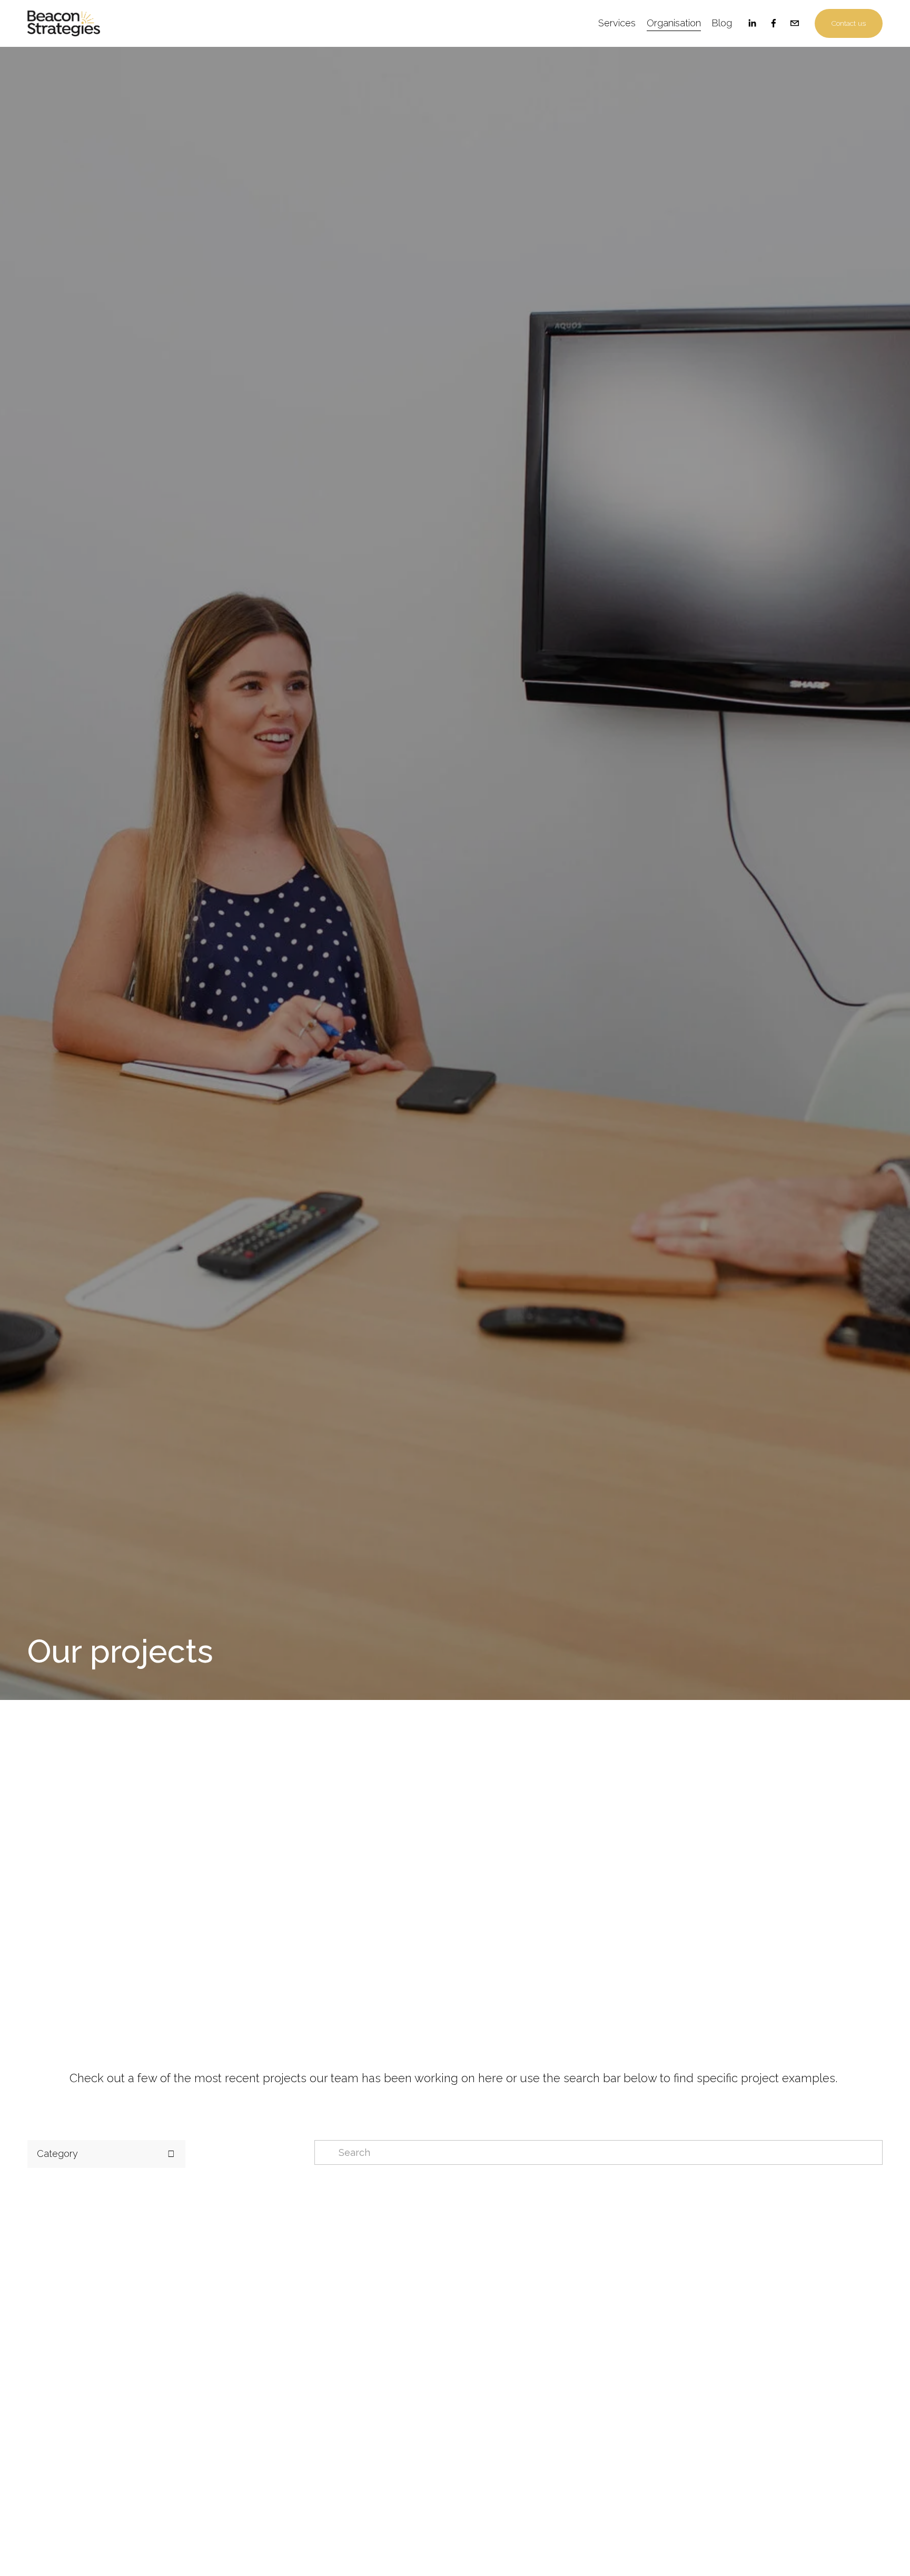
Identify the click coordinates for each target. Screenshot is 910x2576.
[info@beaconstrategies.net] (795, 23)
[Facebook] (774, 23)
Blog (722, 23)
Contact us (849, 23)
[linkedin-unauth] (752, 23)
